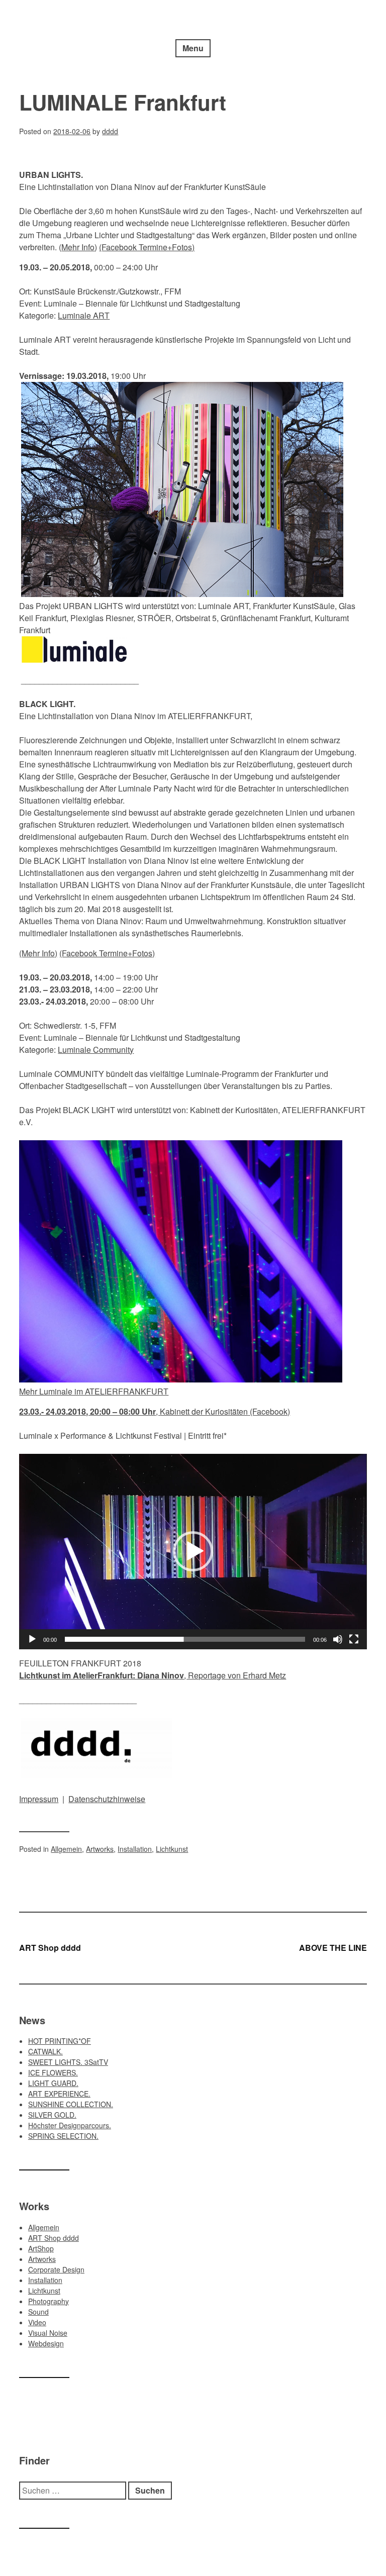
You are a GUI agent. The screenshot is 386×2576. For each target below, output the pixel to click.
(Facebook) (270, 1411)
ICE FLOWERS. (53, 2072)
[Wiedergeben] (32, 1639)
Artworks (100, 1849)
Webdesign (46, 2343)
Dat (75, 1799)
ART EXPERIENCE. (59, 2094)
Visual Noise (48, 2333)
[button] (193, 1551)
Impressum (39, 1799)
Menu (193, 48)
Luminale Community (96, 1050)
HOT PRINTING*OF (60, 2041)
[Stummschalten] (338, 1639)
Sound (38, 2312)
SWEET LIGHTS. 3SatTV (68, 2062)
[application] (193, 1552)
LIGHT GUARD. (53, 2083)
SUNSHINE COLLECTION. (71, 2104)
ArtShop (41, 2248)
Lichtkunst (172, 1849)
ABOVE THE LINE (333, 1948)
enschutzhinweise (113, 1799)
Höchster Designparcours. (70, 2125)
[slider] (185, 1639)
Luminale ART (84, 315)
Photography (49, 2301)
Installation (135, 1849)
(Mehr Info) (38, 953)
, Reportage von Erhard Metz (153, 1675)
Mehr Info (78, 247)
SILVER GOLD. (52, 2115)
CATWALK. (45, 2051)
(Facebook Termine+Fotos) (147, 247)
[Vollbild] (354, 1639)
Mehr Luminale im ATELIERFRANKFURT (94, 1391)
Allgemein (66, 1849)
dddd (110, 131)
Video (37, 2322)
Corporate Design (56, 2269)
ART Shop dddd (50, 1948)
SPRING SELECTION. (63, 2136)
